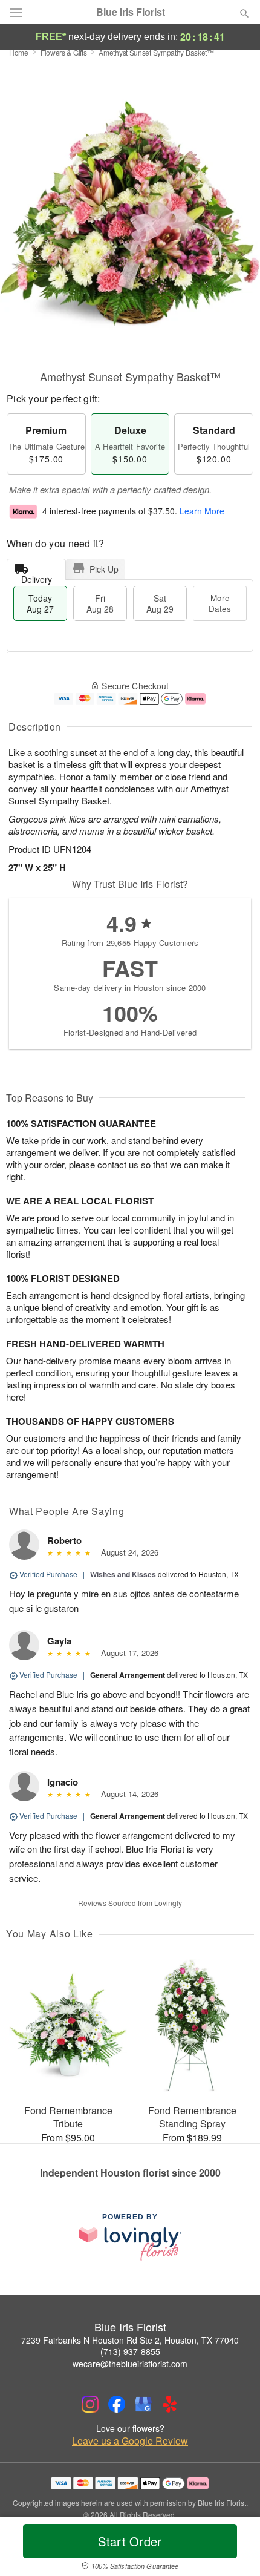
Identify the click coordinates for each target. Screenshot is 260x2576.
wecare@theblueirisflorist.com (130, 2364)
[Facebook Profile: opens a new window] (117, 2404)
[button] (234, 2549)
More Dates (220, 603)
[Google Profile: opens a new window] (143, 2404)
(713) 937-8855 (130, 2351)
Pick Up (104, 569)
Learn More (202, 511)
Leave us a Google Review (130, 2441)
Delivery (37, 577)
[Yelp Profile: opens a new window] (170, 2404)
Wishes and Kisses (123, 1574)
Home (19, 52)
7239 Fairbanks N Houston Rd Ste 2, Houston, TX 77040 (130, 2340)
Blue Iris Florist (131, 12)
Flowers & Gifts (64, 52)
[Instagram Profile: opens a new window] (90, 2404)
